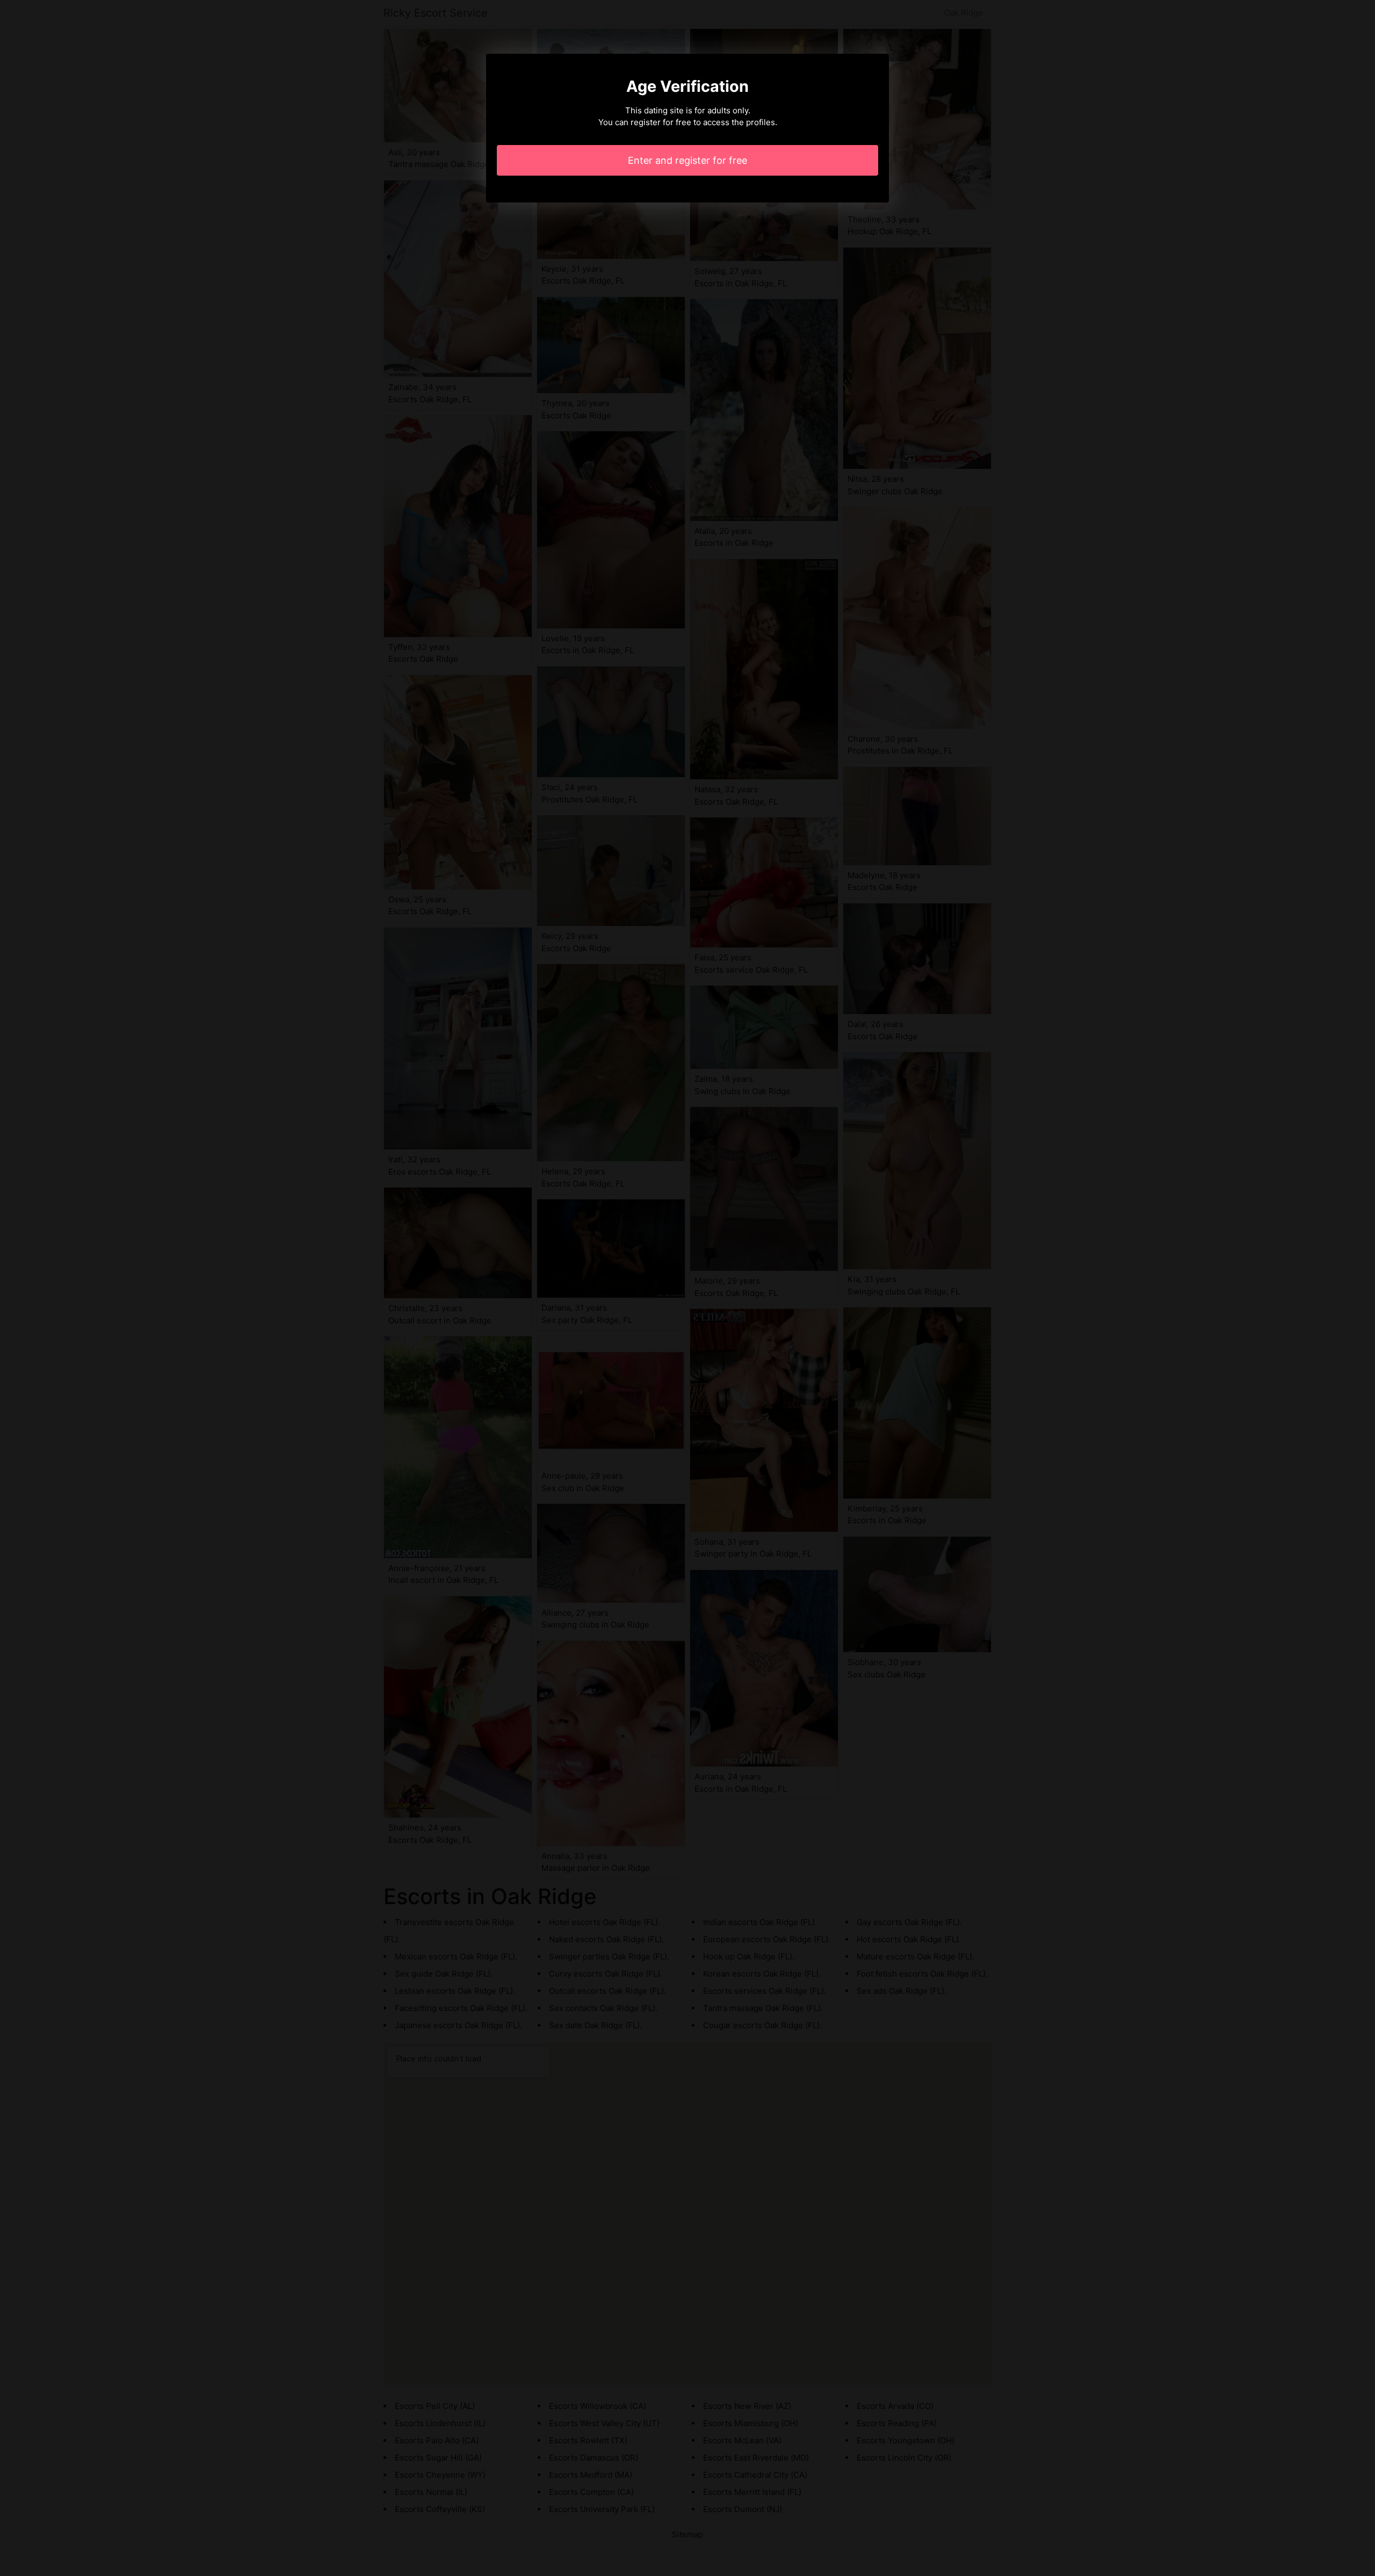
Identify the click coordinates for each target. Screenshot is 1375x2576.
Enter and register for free (687, 160)
